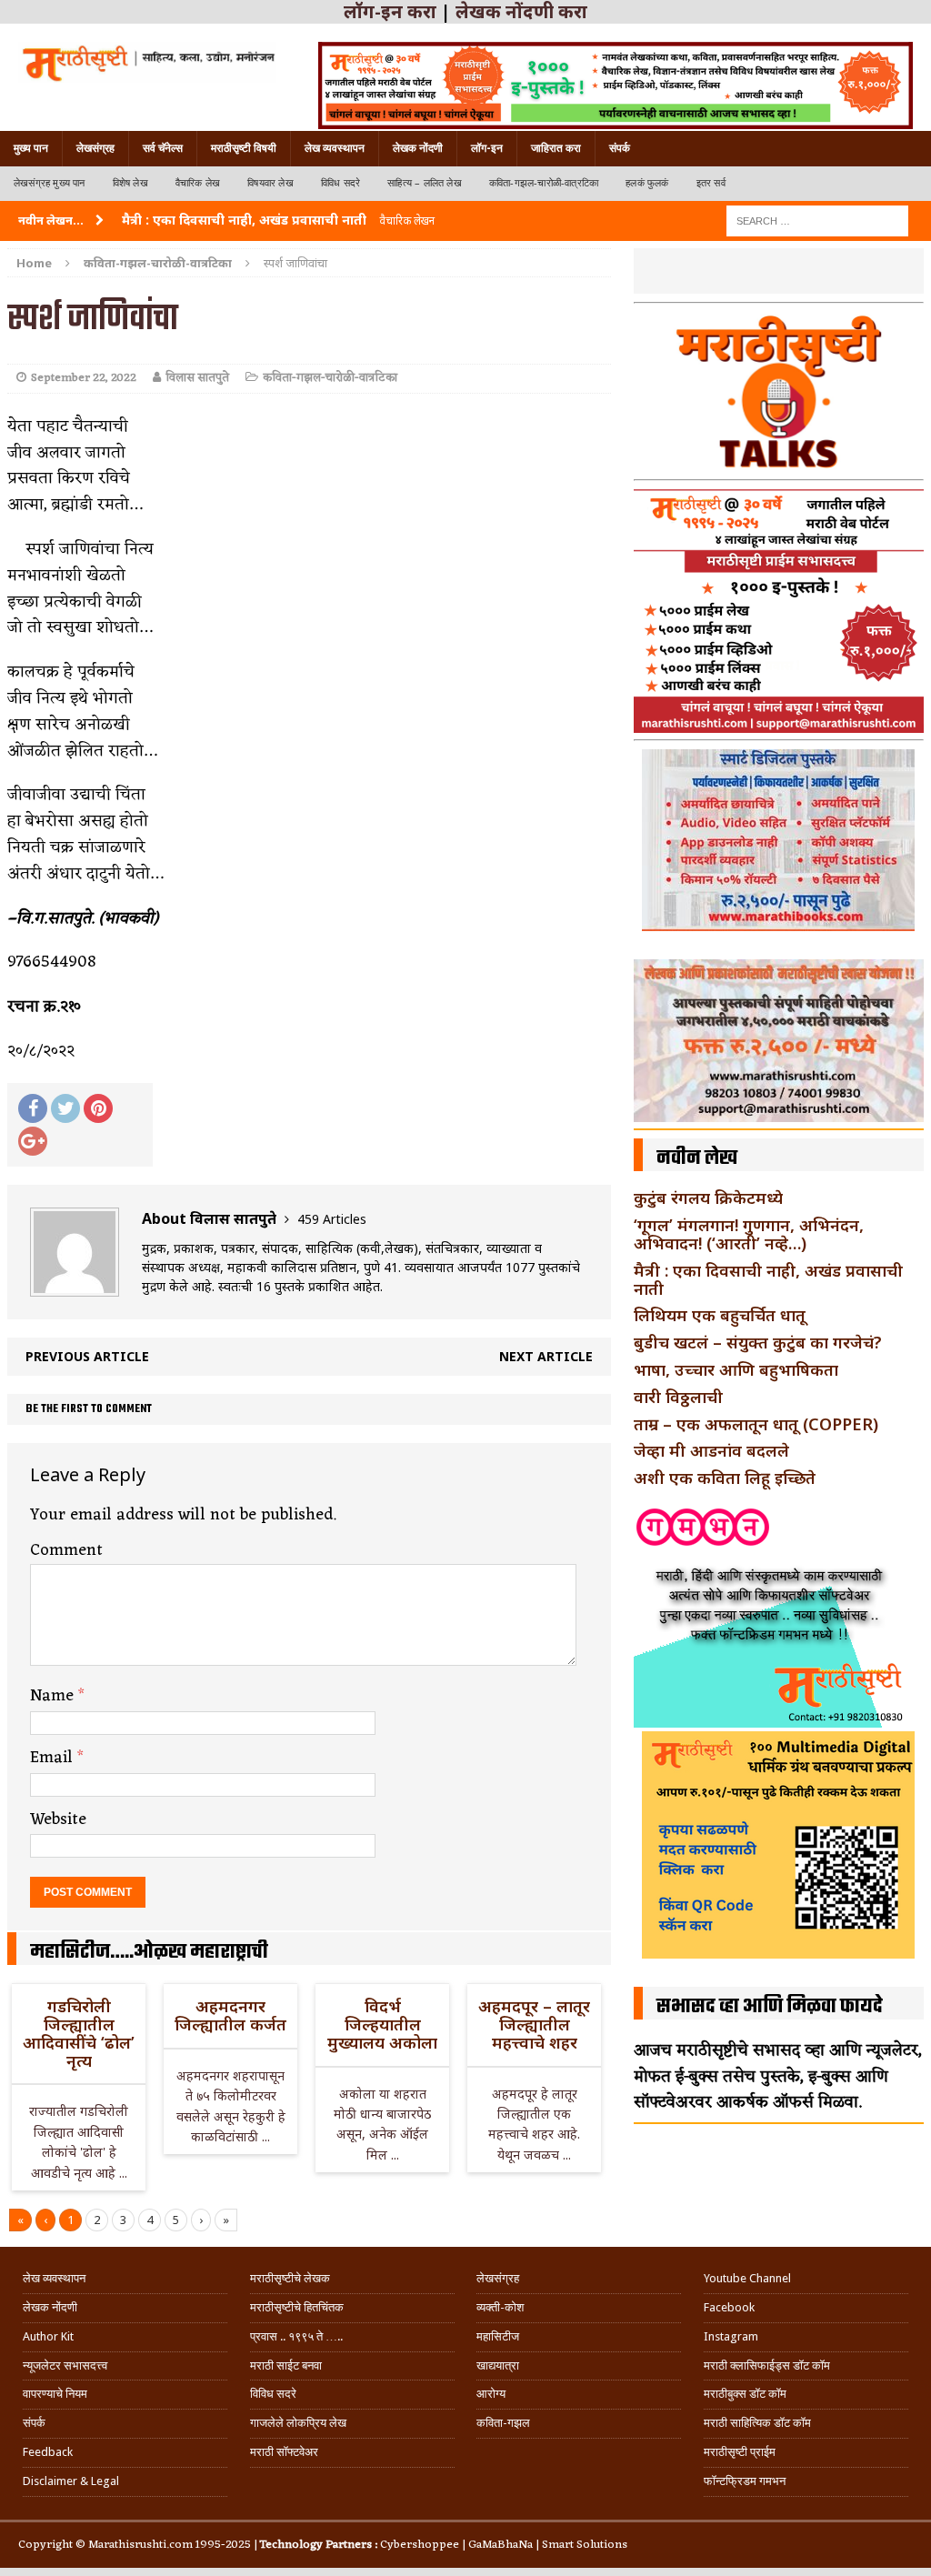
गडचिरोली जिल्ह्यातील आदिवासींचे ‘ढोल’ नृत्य (79, 2033)
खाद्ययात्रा (498, 2366)
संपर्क (620, 148)
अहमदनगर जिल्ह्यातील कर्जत (230, 2015)
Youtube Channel (747, 2278)
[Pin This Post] (98, 1108)
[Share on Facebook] (33, 1108)
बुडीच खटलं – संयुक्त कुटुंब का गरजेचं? (758, 1342)
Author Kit (48, 2336)
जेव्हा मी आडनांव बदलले (711, 1450)
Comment (66, 1550)
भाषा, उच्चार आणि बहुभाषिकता (736, 1369)
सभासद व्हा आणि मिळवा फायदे (770, 2007)
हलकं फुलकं (647, 183)
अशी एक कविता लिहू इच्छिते (725, 1478)
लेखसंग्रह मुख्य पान (50, 183)
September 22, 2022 (84, 378)
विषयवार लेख (270, 183)
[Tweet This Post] (65, 1108)
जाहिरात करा (556, 148)
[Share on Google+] (33, 1141)
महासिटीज (498, 2336)
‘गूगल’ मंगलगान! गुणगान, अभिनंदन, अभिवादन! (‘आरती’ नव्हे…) (749, 1234)
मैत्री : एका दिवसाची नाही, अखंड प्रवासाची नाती (768, 1279)
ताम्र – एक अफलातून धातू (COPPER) (756, 1424)
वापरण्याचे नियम (55, 2394)
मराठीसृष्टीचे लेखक (290, 2278)
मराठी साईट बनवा (286, 2366)
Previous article (87, 1356)
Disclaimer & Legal (71, 2481)
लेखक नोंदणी (418, 148)
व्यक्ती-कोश (500, 2307)
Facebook (729, 2307)
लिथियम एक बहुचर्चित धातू (720, 1315)
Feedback (48, 2452)
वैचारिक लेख (198, 183)
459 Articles (332, 1219)
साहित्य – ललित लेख (425, 183)
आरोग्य (491, 2394)
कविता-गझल (503, 2423)
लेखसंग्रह (95, 148)
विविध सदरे (340, 183)
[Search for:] (817, 220)
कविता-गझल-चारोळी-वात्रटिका (544, 183)
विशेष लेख (130, 183)
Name (54, 1696)
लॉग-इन (487, 148)
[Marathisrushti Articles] (147, 62)
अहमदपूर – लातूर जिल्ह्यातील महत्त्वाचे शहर (534, 2024)
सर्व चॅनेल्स (163, 148)
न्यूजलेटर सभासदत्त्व (65, 2366)
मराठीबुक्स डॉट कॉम (745, 2394)
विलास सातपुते (197, 378)
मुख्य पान (31, 148)
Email (54, 1758)
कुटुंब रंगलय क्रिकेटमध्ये (708, 1198)
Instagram (731, 2336)
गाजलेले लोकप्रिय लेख (298, 2423)
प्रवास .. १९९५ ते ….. (296, 2336)
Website (58, 1819)
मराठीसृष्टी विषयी (244, 148)
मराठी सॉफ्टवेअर (284, 2452)
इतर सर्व (711, 183)
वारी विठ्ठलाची (678, 1397)
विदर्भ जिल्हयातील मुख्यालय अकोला (382, 2024)
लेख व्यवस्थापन (335, 148)
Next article (546, 1356)
